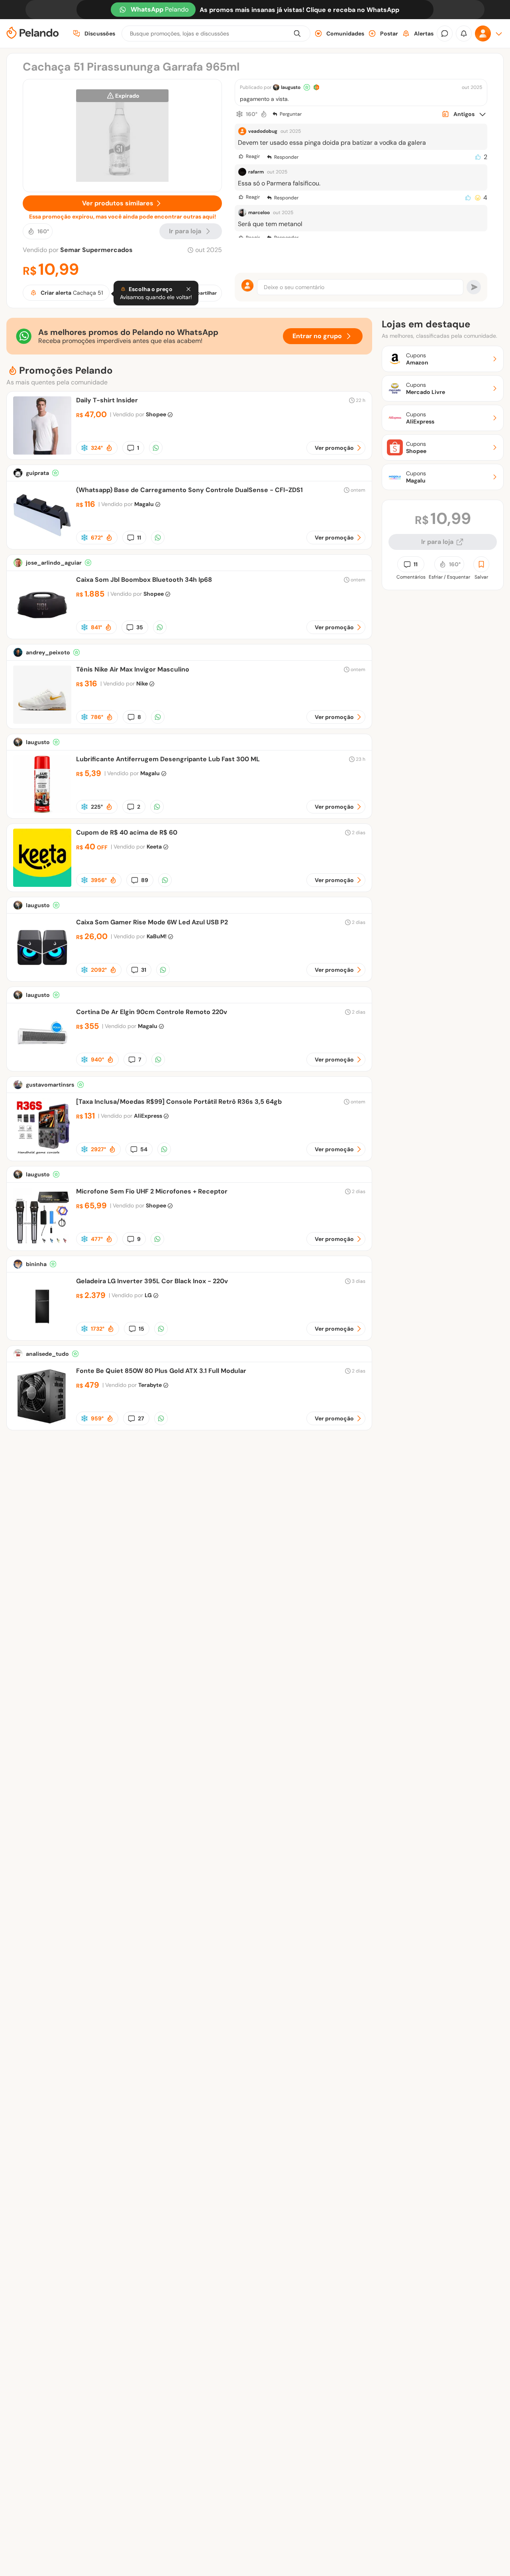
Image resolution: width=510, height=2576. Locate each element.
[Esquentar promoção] (264, 114)
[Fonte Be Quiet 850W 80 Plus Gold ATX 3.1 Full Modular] (42, 1423)
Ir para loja (437, 542)
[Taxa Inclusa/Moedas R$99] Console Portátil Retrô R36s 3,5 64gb (179, 1102)
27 (141, 1418)
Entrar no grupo (317, 336)
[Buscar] (297, 33)
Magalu (144, 504)
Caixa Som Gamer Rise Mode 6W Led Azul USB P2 (152, 922)
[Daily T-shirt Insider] (42, 452)
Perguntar (291, 114)
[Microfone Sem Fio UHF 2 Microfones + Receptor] (42, 1244)
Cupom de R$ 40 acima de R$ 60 (127, 832)
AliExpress (148, 1116)
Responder (286, 157)
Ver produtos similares (118, 203)
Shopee (156, 414)
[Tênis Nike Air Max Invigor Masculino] (42, 722)
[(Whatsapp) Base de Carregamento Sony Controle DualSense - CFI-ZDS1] (42, 542)
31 (144, 970)
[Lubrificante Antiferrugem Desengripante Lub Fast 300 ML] (42, 811)
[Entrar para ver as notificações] (464, 33)
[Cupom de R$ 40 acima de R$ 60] (42, 885)
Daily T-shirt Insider (107, 400)
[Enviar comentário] (474, 287)
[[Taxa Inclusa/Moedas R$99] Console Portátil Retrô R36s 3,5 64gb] (42, 1154)
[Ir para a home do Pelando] (33, 34)
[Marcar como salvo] (481, 564)
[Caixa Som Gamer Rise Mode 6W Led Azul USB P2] (42, 974)
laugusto (291, 87)
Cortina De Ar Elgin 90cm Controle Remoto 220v (152, 1012)
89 (145, 880)
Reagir (253, 156)
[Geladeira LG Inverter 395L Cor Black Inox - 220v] (42, 1333)
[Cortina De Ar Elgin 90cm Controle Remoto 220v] (42, 1064)
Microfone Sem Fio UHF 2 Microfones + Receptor (152, 1191)
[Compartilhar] (156, 448)
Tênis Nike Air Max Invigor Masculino (133, 669)
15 (141, 1329)
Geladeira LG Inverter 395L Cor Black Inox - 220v (152, 1281)
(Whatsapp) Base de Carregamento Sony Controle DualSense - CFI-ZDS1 (189, 490)
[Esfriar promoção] (239, 114)
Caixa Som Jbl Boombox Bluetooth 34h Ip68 (144, 580)
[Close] (188, 289)
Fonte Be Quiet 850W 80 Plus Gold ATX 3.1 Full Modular (161, 1371)
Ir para (185, 231)
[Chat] (445, 33)
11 (139, 538)
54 (144, 1149)
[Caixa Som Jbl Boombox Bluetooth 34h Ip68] (42, 632)
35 (140, 627)
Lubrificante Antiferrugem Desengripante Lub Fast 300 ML (168, 759)
